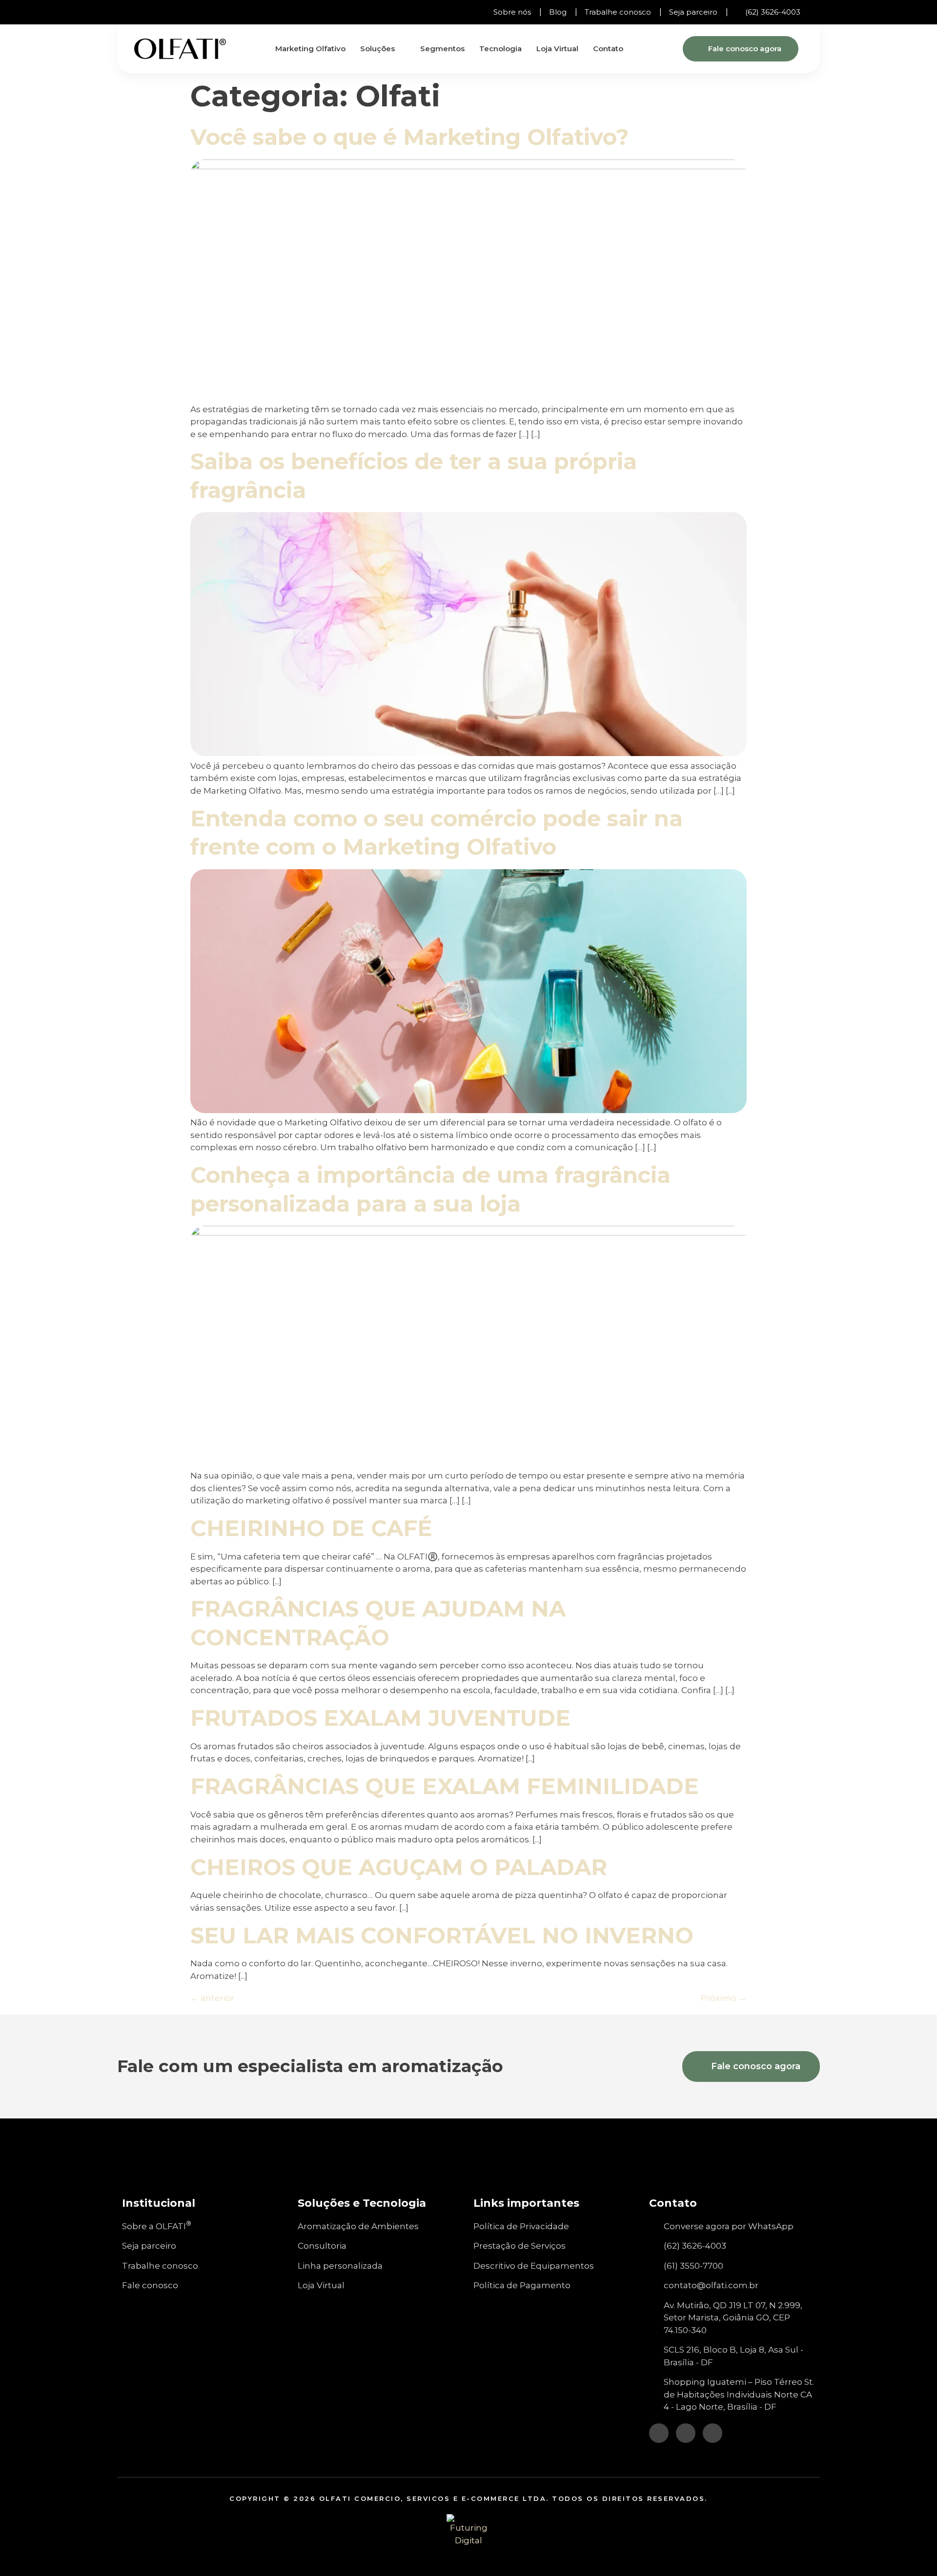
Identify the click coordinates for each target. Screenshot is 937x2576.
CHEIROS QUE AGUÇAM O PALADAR (399, 1867)
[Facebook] (146, 12)
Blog (558, 12)
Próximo (724, 1998)
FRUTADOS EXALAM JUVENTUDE (380, 1718)
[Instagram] (129, 12)
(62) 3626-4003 (773, 12)
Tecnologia (500, 49)
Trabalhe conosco (618, 12)
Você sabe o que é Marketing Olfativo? (409, 137)
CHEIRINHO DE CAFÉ (311, 1528)
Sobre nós (512, 12)
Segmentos (442, 49)
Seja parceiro (693, 12)
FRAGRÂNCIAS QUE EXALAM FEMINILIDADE (445, 1786)
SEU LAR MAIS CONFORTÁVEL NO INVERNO (442, 1935)
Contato (608, 49)
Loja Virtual (557, 49)
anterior (212, 1998)
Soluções (377, 49)
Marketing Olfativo (310, 49)
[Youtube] (163, 12)
